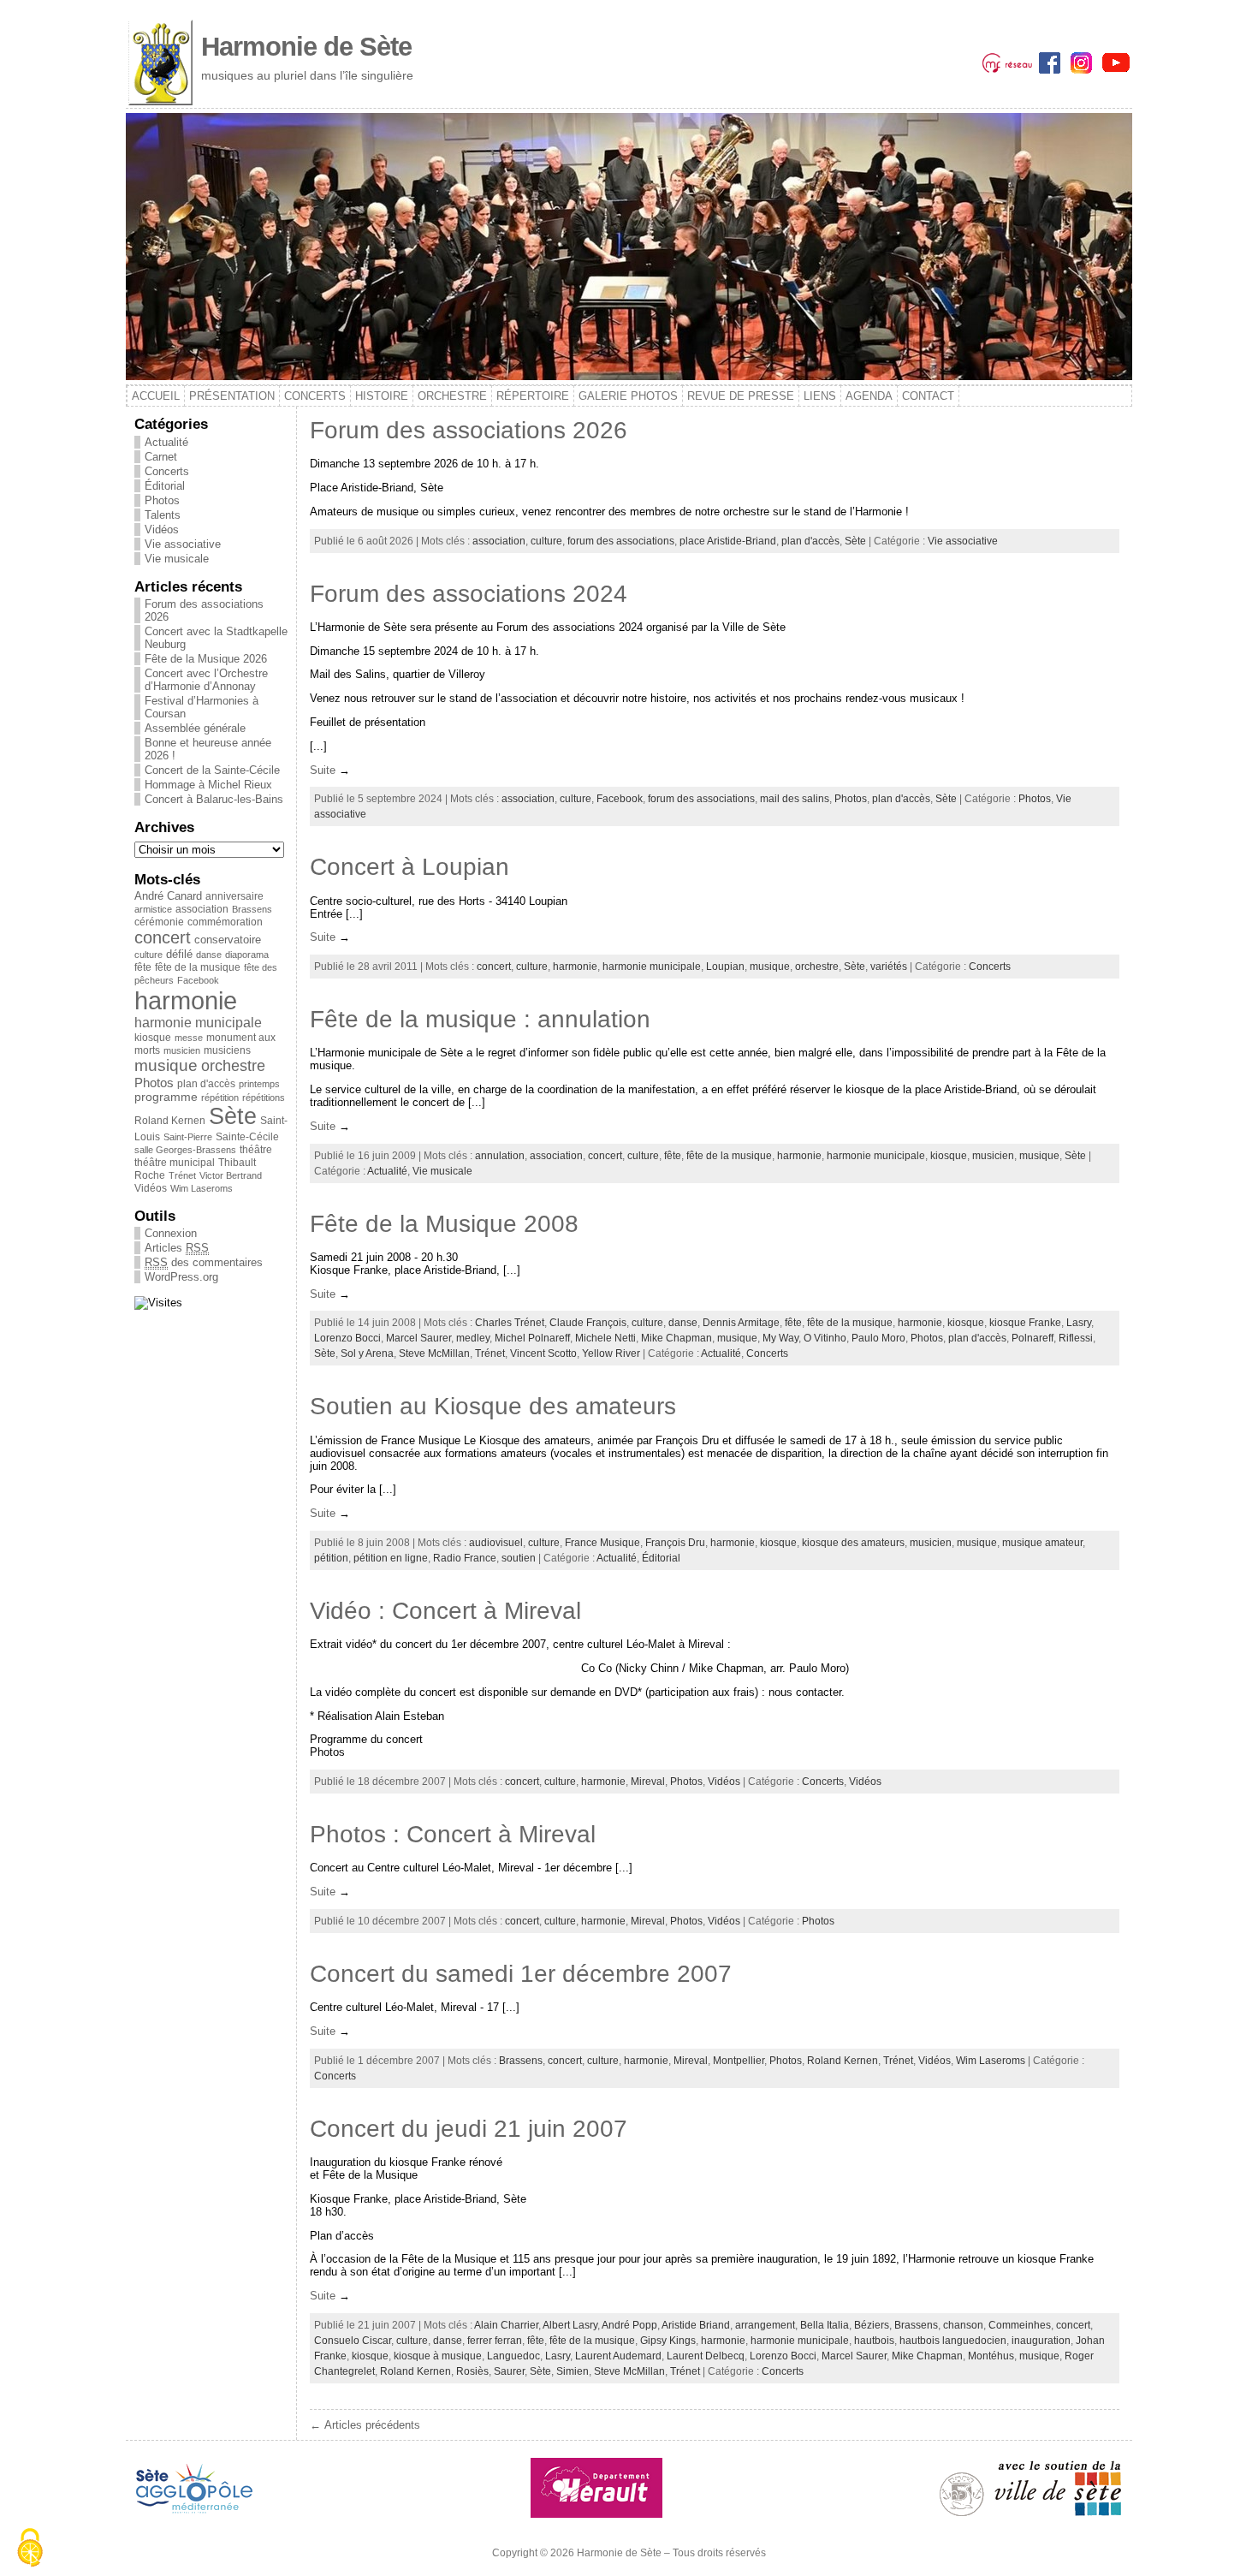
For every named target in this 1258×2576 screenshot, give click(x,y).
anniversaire (234, 896)
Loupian (725, 967)
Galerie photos (628, 396)
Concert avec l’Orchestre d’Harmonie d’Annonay (206, 680)
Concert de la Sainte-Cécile (212, 770)
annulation (500, 1156)
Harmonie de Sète (306, 47)
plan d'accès (206, 1084)
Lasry (1079, 1323)
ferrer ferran (495, 2341)
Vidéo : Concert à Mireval (445, 1611)
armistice (153, 909)
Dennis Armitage (741, 1323)
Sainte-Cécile (247, 1137)
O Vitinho (825, 1338)
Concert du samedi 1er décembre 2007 (521, 1974)
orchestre (233, 1066)
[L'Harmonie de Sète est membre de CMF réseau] (1007, 61)
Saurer (509, 2371)
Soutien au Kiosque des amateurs (493, 1406)
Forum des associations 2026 (469, 430)
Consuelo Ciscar (353, 2341)
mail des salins (795, 799)
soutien (519, 1558)
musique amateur (1042, 1543)
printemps (259, 1084)
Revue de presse (741, 396)
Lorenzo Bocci (347, 1338)
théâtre (256, 1149)
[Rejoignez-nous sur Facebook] (1051, 61)
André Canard (168, 896)
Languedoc (513, 2356)
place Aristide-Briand (728, 541)
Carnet (161, 457)
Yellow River (611, 1353)
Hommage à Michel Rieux (208, 785)
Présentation (232, 396)
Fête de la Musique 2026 (206, 659)
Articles (177, 1248)
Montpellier (739, 2061)
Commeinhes (1020, 2325)
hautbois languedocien (953, 2341)
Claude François (588, 1323)
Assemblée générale (195, 728)
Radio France (465, 1558)
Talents (163, 515)
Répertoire (533, 396)
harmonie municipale (198, 1023)
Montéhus (991, 2356)
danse (209, 955)
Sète (233, 1116)
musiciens (227, 1050)
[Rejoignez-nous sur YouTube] (1116, 61)
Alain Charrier (506, 2325)
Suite (323, 770)
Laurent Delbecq (706, 2356)
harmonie (186, 1000)
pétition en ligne (391, 1558)
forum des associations (621, 541)
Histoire (382, 396)
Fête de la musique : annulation (480, 1019)
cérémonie (159, 922)
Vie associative (183, 544)
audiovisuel (496, 1543)
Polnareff (1033, 1338)
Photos (162, 500)
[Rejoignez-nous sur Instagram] (1083, 61)
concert (163, 937)
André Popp (629, 2325)
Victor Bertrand (231, 1175)
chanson (963, 2325)
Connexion (171, 1233)
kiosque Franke (1025, 1323)
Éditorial (165, 486)
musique (166, 1065)
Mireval (648, 1782)
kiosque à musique (438, 2356)
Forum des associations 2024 (469, 594)
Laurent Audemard (618, 2356)
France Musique (602, 1543)
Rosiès (472, 2371)
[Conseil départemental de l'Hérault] (596, 2487)
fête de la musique (198, 967)
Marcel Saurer (418, 1338)
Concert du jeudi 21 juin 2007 (469, 2129)
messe (189, 1038)
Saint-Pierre (188, 1137)
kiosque (153, 1038)
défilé (179, 954)
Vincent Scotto (543, 1353)
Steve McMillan (434, 1353)
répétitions (264, 1098)
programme (166, 1097)
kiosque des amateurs (853, 1543)
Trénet (182, 1175)
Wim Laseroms (202, 1188)
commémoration (225, 922)
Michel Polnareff (532, 1338)
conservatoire (228, 940)
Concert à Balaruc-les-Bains (214, 799)
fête (143, 967)
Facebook (198, 980)
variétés (889, 967)
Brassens (252, 909)
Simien (573, 2371)
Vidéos (162, 529)
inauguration (1041, 2341)
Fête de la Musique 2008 (444, 1224)
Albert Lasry (570, 2325)
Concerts (315, 396)
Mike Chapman (676, 1338)
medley (473, 1338)
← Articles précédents (365, 2425)
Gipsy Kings (668, 2341)
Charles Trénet (510, 1323)
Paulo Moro (878, 1338)
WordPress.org (181, 1277)
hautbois (874, 2341)
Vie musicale (177, 559)
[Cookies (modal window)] (30, 2548)
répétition (220, 1098)
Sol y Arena (367, 1353)
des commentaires (204, 1262)
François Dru (675, 1543)
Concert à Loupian (409, 867)
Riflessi (1076, 1338)
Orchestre (452, 396)
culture (148, 955)
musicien (182, 1050)
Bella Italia (825, 2325)
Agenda (869, 396)
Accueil (156, 396)
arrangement (765, 2325)
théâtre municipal (175, 1162)
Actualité (166, 442)
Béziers (872, 2325)
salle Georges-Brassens (185, 1150)
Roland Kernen (170, 1121)
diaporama (247, 955)
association (202, 909)
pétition (331, 1558)
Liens (820, 396)
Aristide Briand (696, 2325)
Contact (928, 396)
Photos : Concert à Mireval (453, 1834)
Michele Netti (605, 1338)
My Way (780, 1338)
